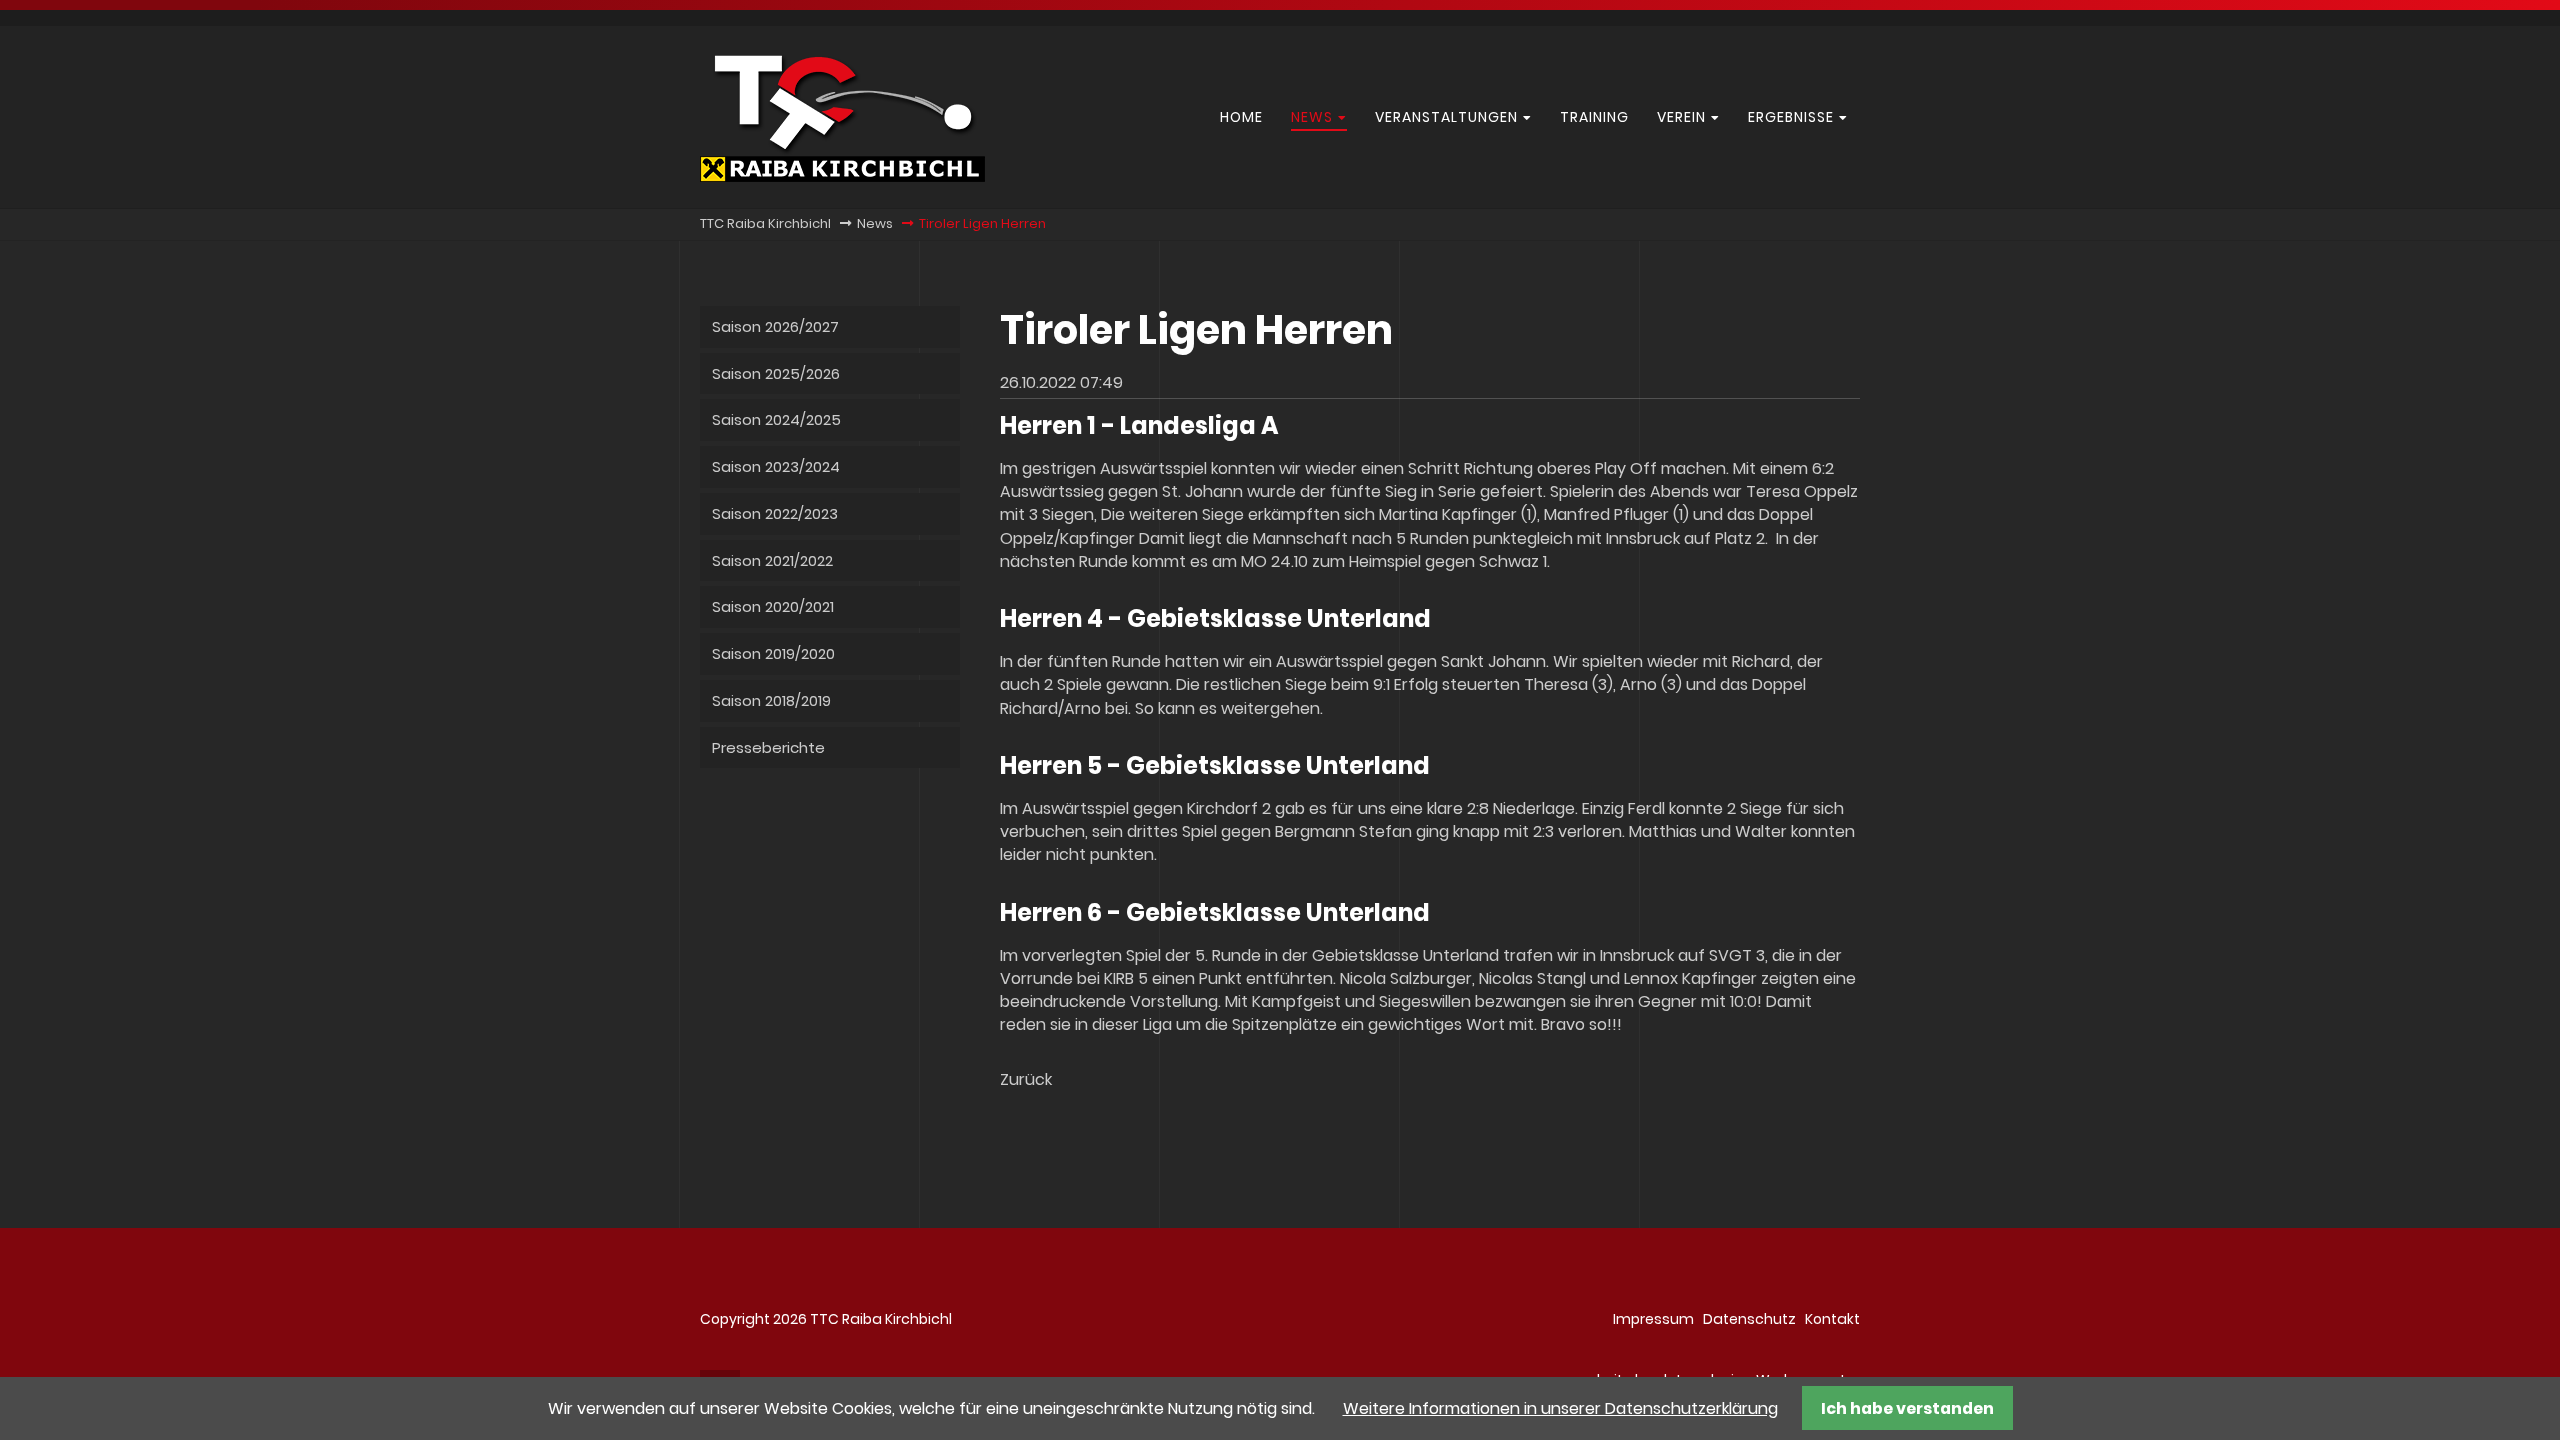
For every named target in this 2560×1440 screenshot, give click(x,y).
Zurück (1026, 1079)
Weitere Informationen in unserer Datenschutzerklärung (1560, 1408)
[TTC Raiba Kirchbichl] (842, 176)
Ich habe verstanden (1907, 1408)
